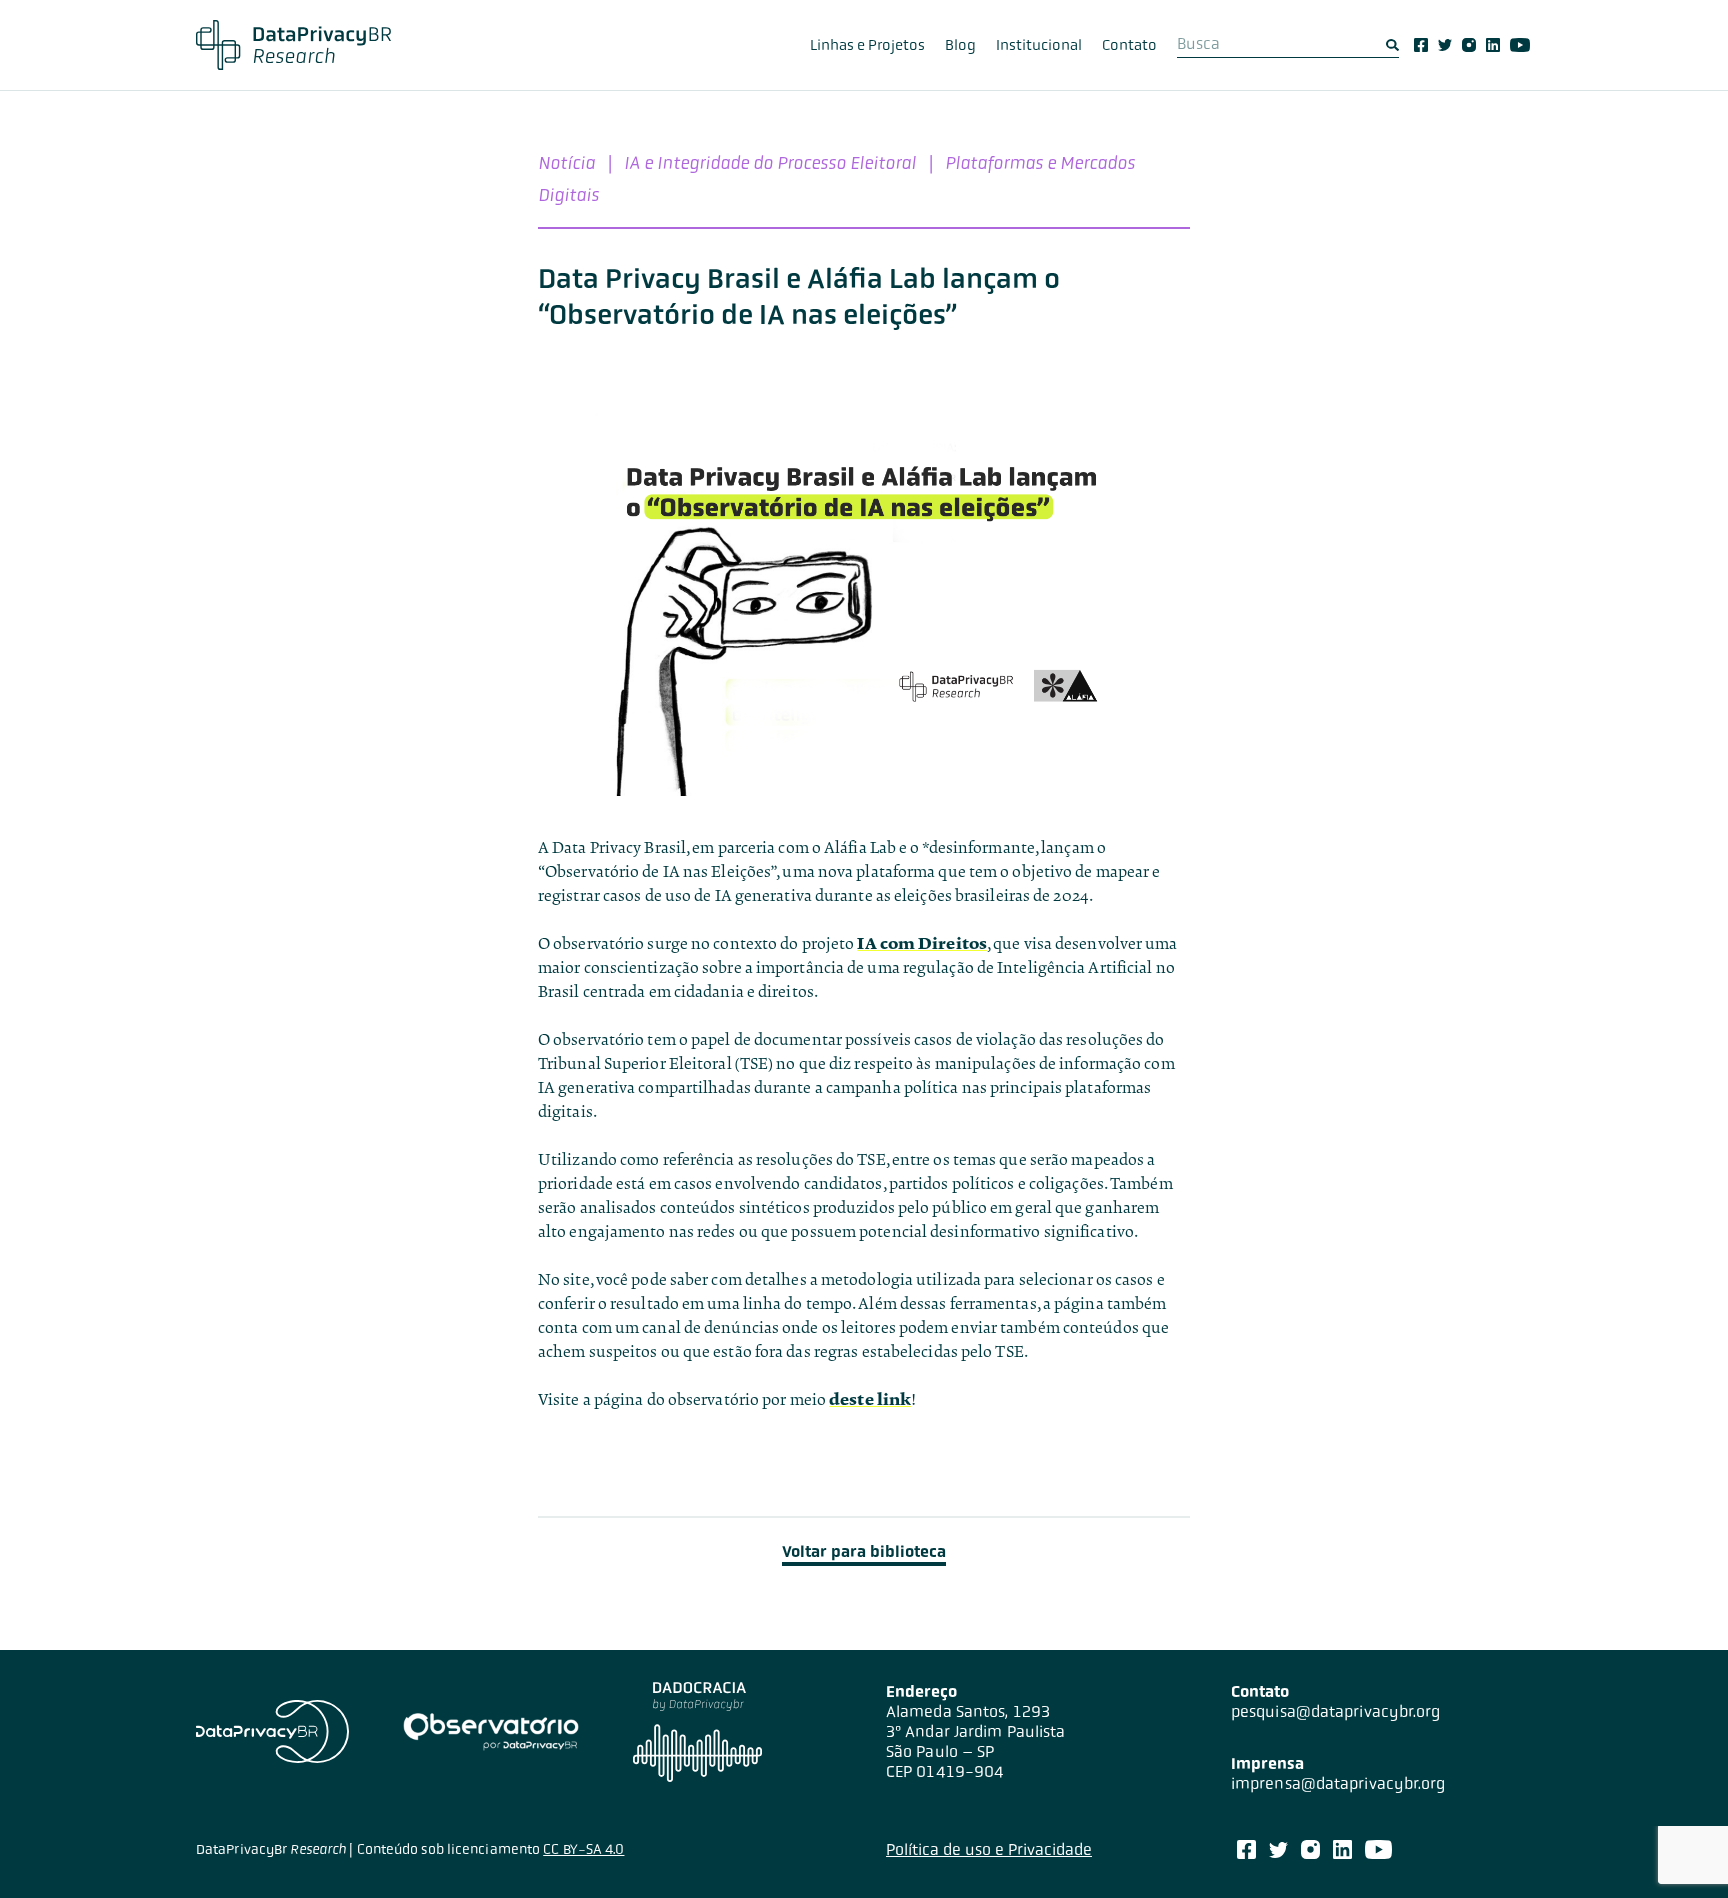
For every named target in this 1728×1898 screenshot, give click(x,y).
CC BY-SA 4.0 (583, 1849)
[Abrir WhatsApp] (1678, 1847)
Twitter (1445, 45)
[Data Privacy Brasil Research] (293, 45)
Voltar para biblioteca (864, 1551)
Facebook (1421, 45)
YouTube (1520, 45)
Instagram (1469, 45)
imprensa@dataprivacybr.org (1338, 1783)
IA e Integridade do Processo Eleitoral (770, 162)
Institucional (1039, 45)
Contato (1129, 45)
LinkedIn (1493, 45)
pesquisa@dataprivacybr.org (1336, 1711)
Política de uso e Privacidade (989, 1849)
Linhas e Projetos (867, 45)
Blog (960, 45)
